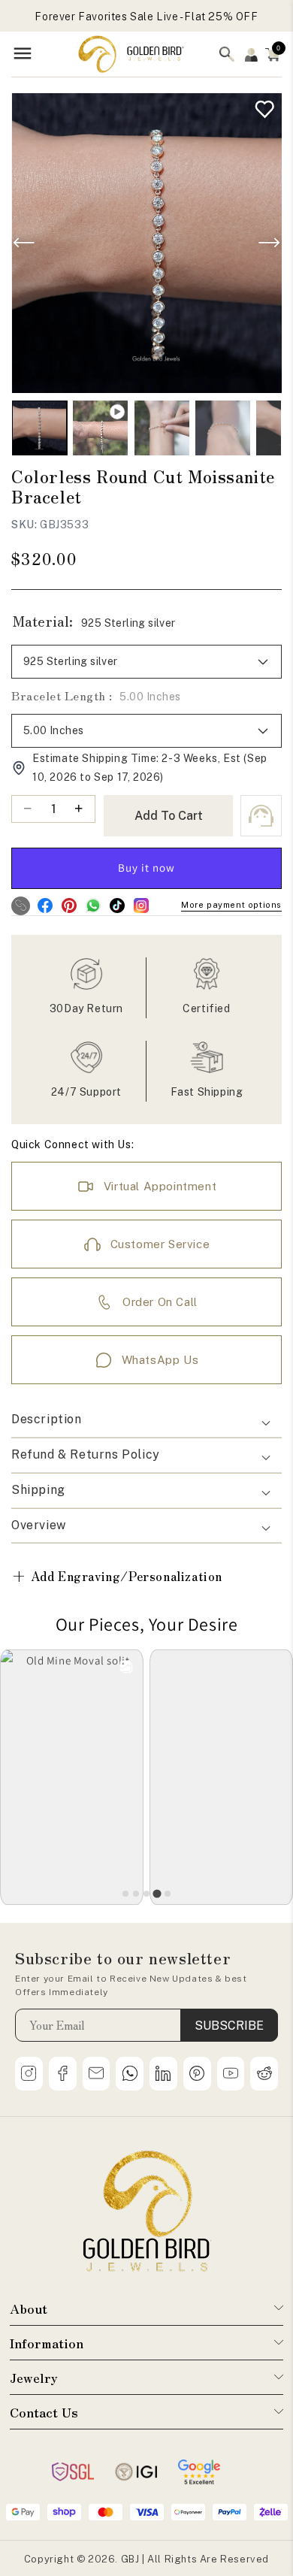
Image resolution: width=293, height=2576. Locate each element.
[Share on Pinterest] (69, 906)
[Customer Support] (261, 816)
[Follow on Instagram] (141, 906)
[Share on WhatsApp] (93, 906)
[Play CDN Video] (100, 428)
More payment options (231, 905)
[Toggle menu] (23, 54)
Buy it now (146, 868)
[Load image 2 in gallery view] (162, 428)
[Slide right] (269, 243)
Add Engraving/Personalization (117, 1575)
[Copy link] (21, 906)
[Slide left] (24, 243)
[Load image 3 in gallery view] (223, 428)
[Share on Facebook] (45, 906)
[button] (273, 54)
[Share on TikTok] (117, 906)
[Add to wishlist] (261, 106)
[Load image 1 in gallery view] (39, 428)
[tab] (125, 1894)
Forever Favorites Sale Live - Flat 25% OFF (146, 17)
